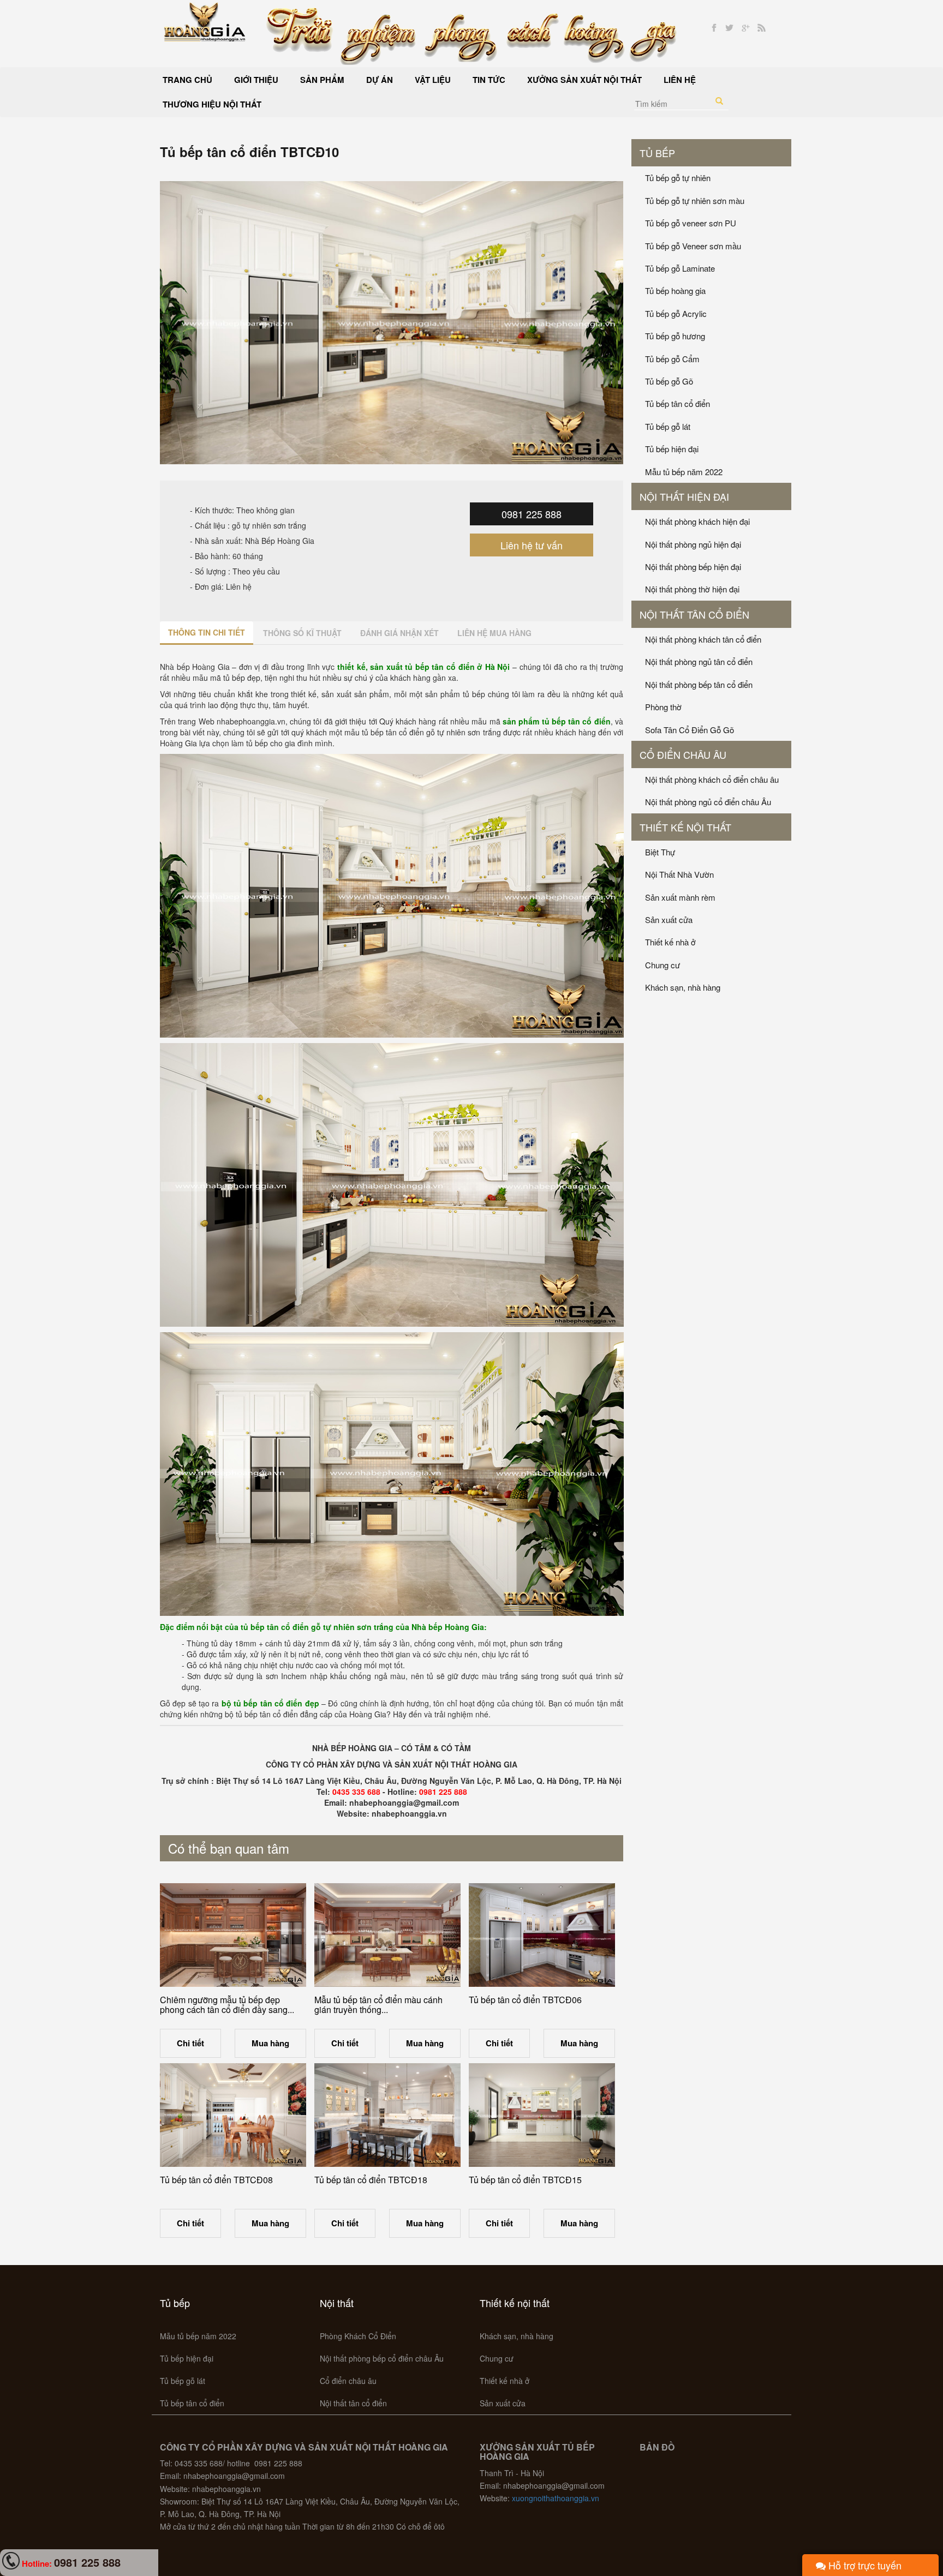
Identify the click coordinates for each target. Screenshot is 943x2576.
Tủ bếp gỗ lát (668, 426)
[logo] (205, 21)
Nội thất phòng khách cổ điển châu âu (712, 779)
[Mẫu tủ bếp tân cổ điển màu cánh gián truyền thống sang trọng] (387, 1935)
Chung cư (663, 965)
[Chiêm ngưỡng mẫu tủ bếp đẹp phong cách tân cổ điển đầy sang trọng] (233, 1935)
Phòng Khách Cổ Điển (358, 2336)
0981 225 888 (532, 514)
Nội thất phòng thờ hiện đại (692, 589)
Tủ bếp (657, 153)
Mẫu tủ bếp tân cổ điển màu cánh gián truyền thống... (378, 2005)
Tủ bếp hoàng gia (675, 290)
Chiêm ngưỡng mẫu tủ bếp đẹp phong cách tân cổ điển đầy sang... (227, 2005)
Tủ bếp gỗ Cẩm (672, 359)
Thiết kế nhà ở (670, 942)
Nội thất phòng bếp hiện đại (693, 567)
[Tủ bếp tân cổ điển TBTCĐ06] (542, 1935)
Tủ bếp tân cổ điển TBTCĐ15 (525, 2180)
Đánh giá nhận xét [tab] (399, 633)
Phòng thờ (663, 707)
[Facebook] (714, 28)
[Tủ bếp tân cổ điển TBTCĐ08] (233, 2115)
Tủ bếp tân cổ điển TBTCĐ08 (216, 2180)
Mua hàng (270, 2043)
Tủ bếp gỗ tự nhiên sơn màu (695, 200)
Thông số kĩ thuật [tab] (302, 633)
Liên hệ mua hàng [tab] (494, 633)
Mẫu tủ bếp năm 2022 (684, 472)
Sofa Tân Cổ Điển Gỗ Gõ (690, 730)
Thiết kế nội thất (685, 827)
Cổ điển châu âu (683, 754)
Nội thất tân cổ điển (694, 614)
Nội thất (337, 2303)
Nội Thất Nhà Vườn (679, 874)
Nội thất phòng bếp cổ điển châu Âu (382, 2358)
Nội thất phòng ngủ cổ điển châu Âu (708, 802)
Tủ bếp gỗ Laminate (680, 268)
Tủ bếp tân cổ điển (678, 403)
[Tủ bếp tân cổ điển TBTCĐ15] (542, 2115)
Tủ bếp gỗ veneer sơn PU (691, 223)
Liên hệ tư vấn (532, 545)
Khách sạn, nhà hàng (683, 987)
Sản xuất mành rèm (680, 897)
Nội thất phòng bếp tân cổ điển (699, 684)
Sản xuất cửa (669, 919)
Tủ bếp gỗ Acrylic (676, 313)
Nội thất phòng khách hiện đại (697, 521)
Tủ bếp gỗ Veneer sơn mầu (693, 246)
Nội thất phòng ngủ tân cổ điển (699, 661)
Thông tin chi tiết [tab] (207, 632)
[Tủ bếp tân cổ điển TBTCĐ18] (387, 2115)
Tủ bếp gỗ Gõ (669, 381)
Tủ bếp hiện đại (672, 449)
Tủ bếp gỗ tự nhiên (678, 178)
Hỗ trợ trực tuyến (864, 2565)
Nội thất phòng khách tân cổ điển (703, 639)
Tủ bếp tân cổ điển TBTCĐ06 (525, 2000)
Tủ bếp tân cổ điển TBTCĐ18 (371, 2180)
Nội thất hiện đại (684, 496)
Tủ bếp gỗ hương (675, 336)
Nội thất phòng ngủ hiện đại (693, 544)
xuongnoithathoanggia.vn (556, 2498)
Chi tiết (190, 2043)
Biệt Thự (660, 852)
